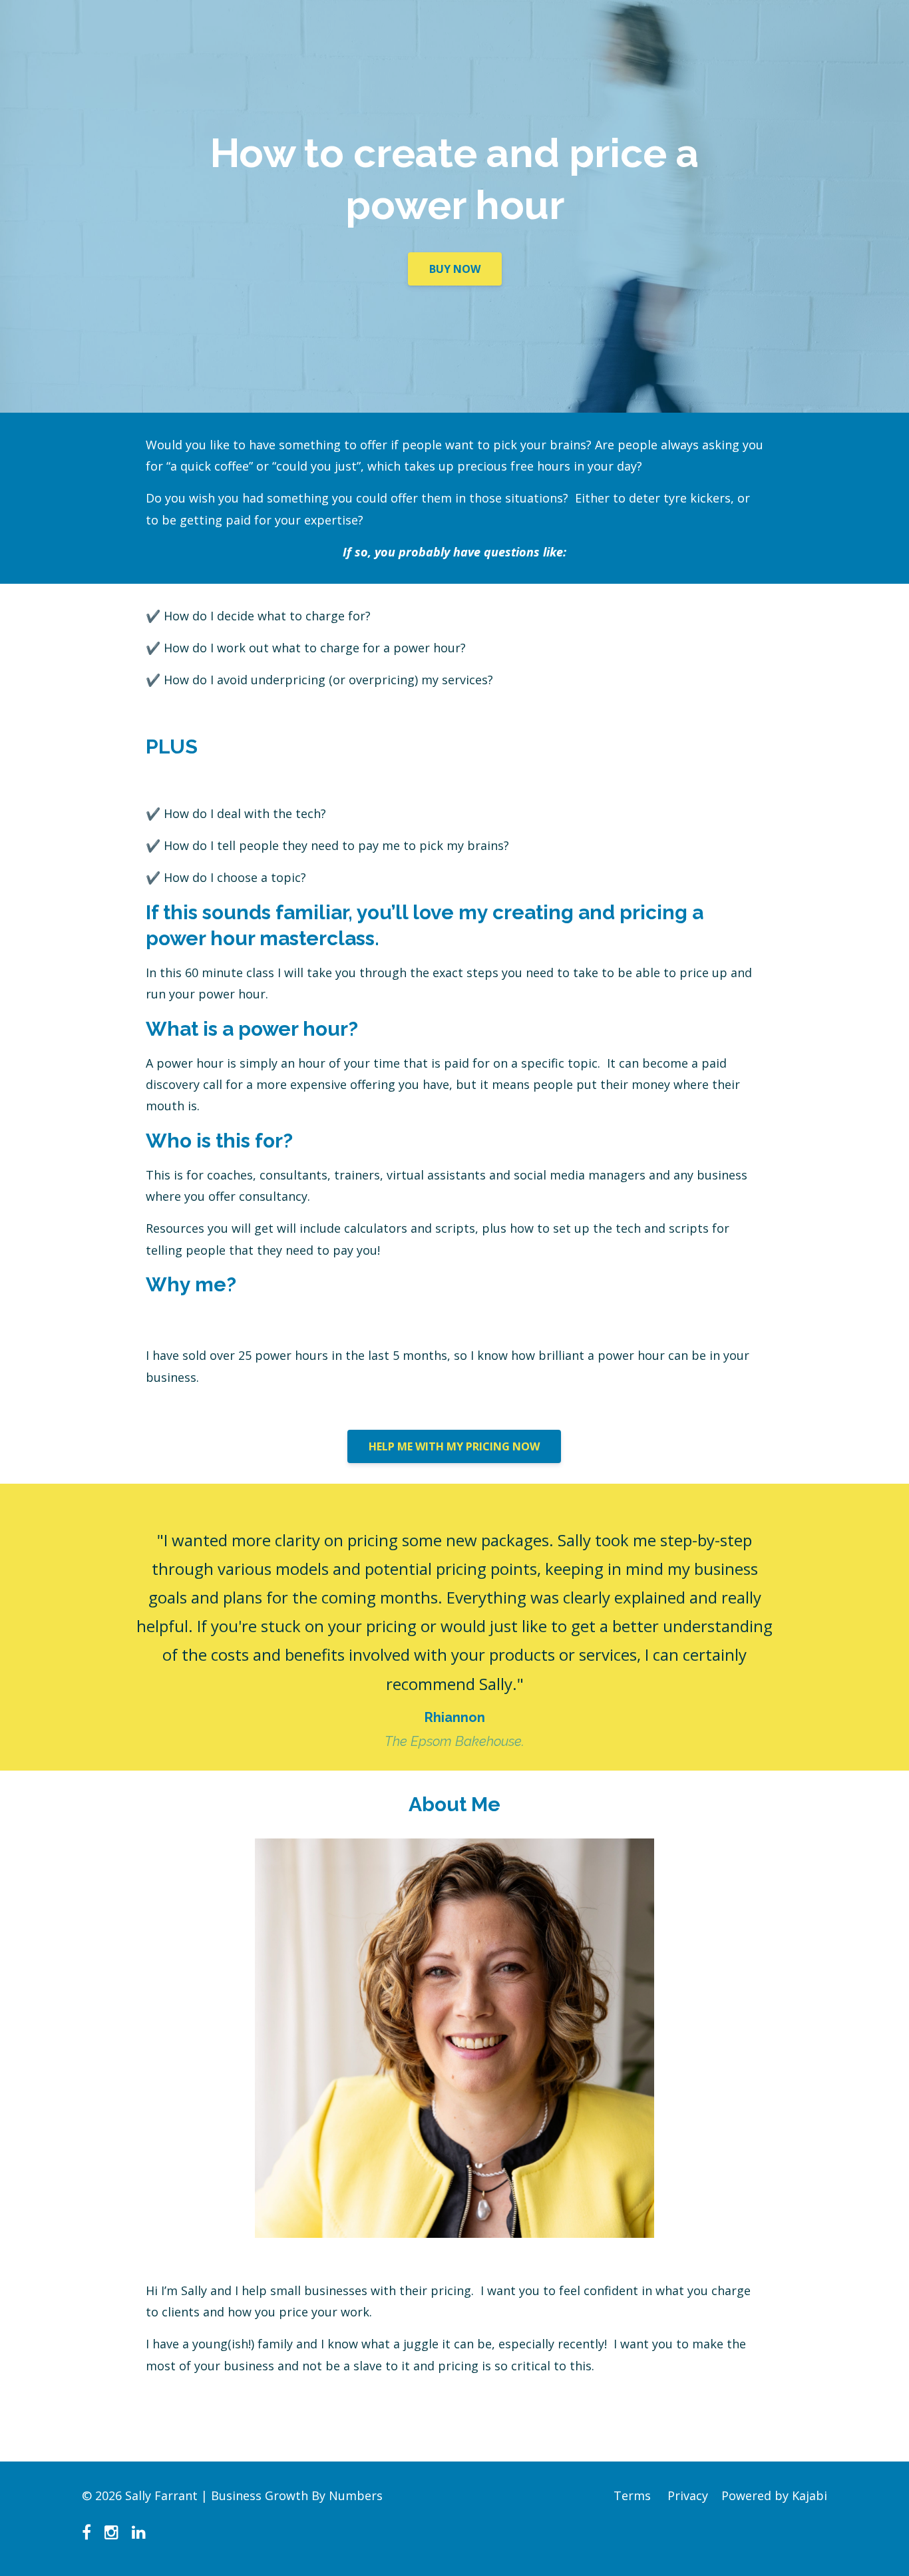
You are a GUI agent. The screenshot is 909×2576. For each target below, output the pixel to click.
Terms (632, 2495)
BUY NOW (455, 269)
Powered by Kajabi (774, 2495)
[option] (454, 1627)
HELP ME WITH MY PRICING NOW (454, 1446)
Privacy (688, 2495)
